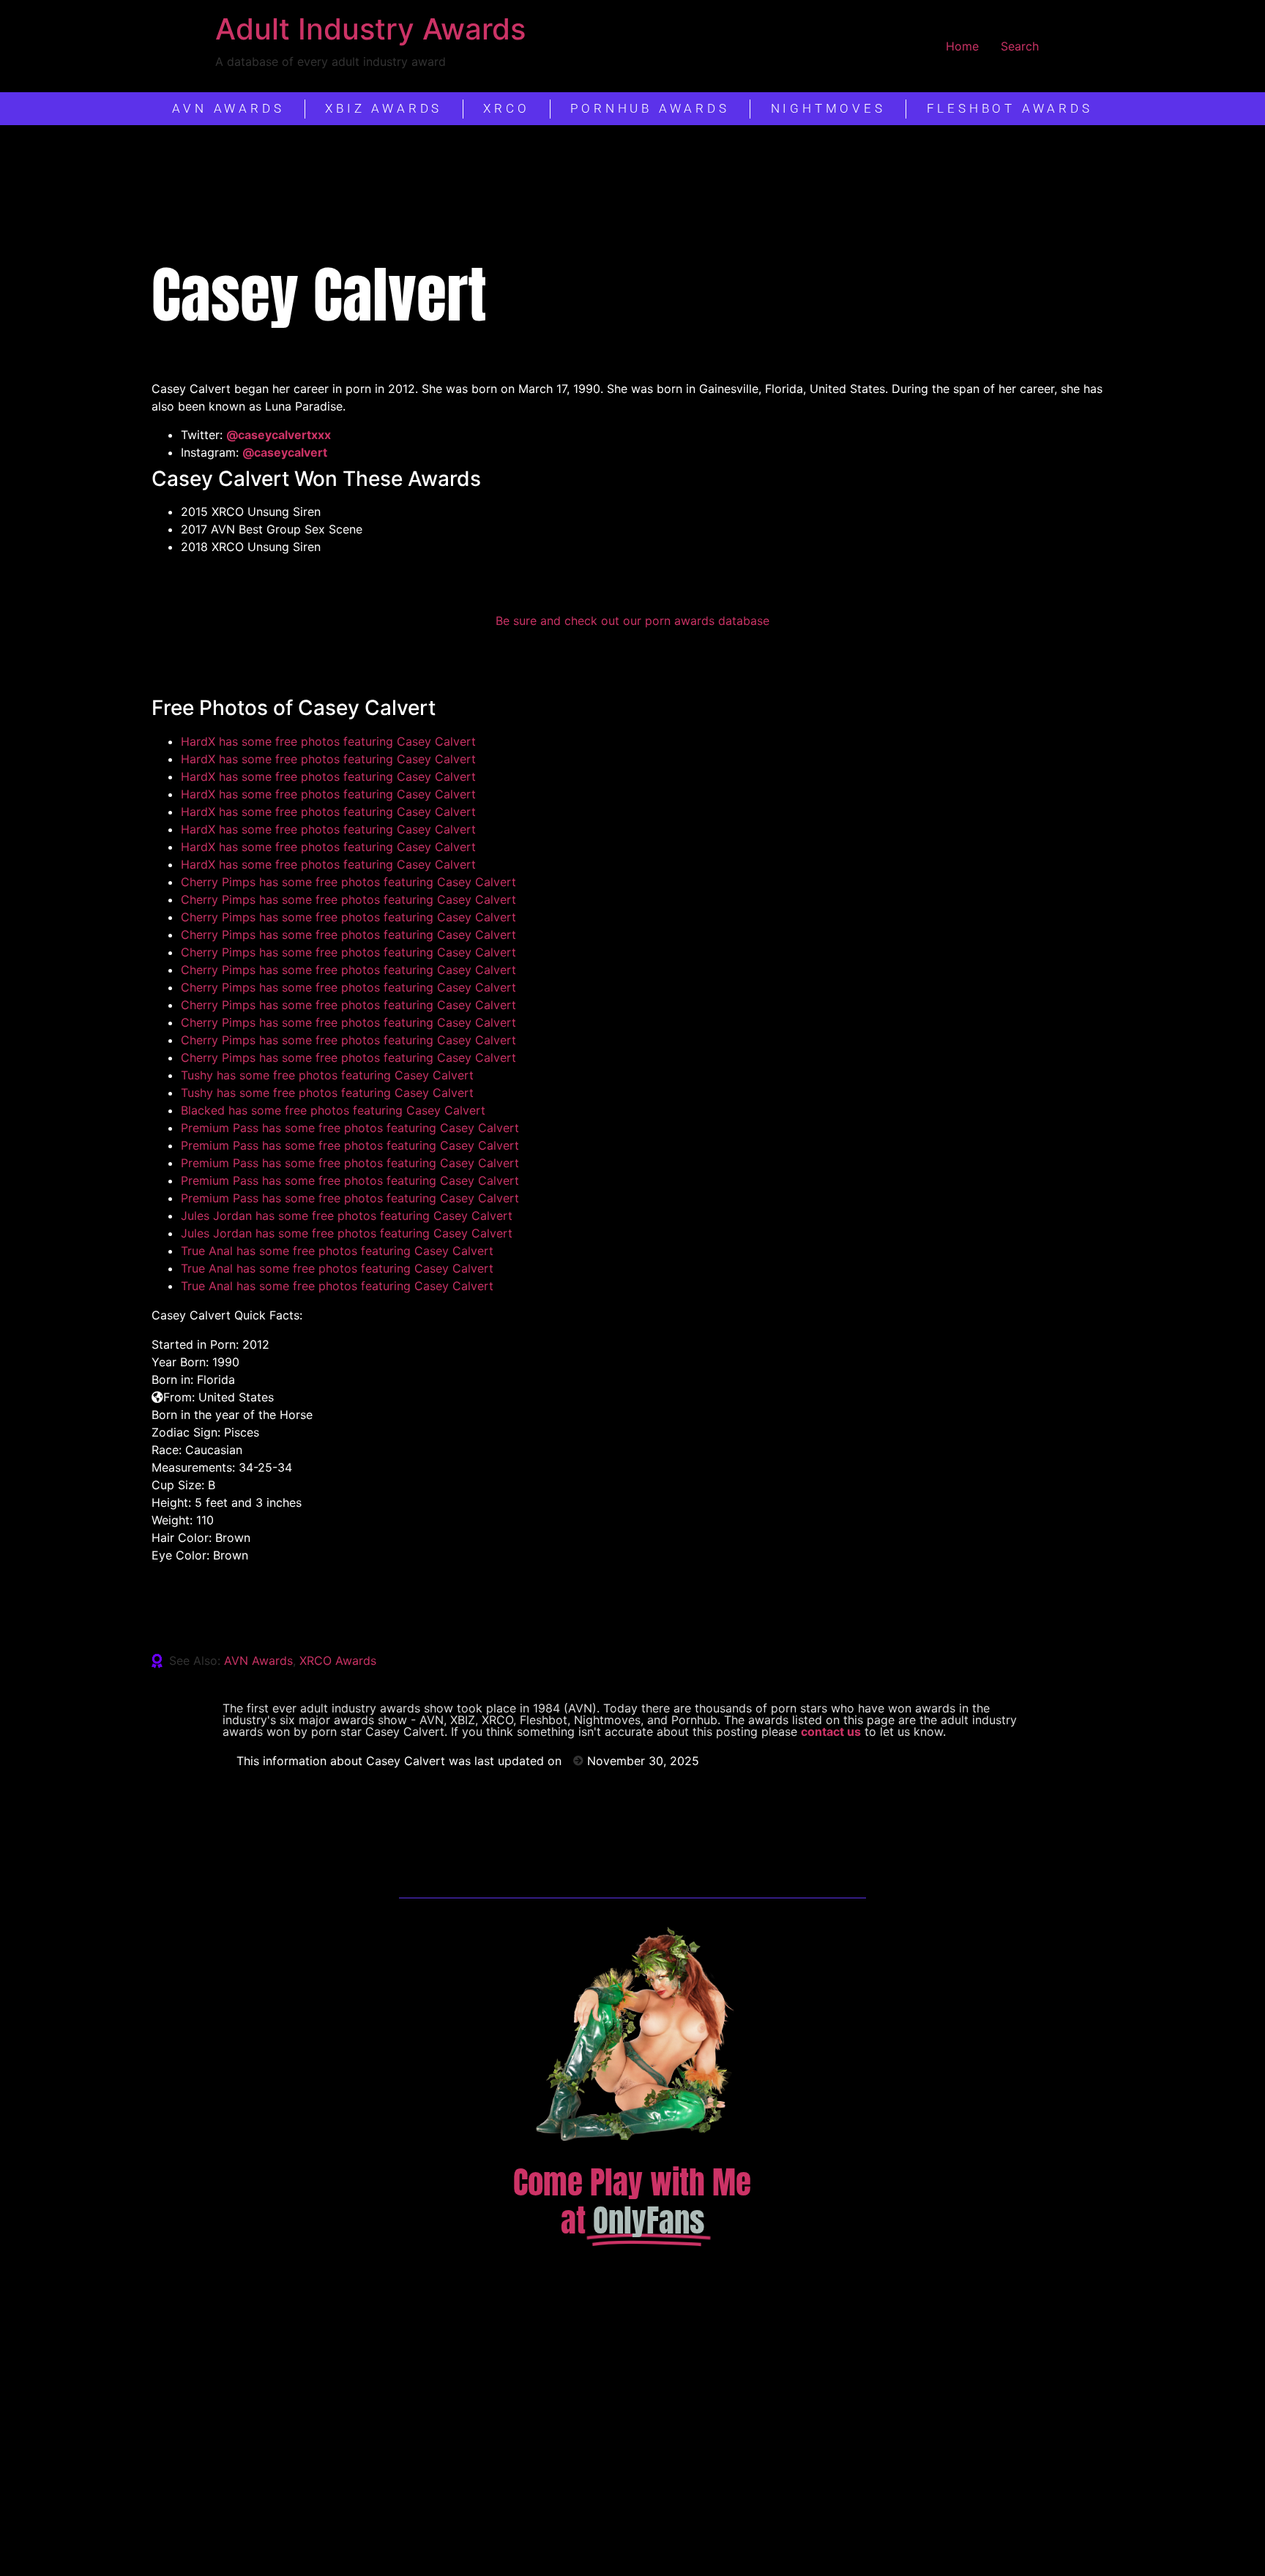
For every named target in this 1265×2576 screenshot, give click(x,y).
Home (962, 46)
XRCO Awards (338, 1660)
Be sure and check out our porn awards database (632, 621)
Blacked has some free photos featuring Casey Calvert (333, 1110)
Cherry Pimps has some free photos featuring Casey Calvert (348, 882)
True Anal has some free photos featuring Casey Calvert (337, 1251)
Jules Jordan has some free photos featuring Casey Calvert (347, 1216)
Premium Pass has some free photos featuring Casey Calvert (350, 1128)
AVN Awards (258, 1660)
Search (1020, 46)
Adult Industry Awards (370, 29)
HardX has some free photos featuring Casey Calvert (328, 741)
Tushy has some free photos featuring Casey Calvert (327, 1075)
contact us (831, 1731)
